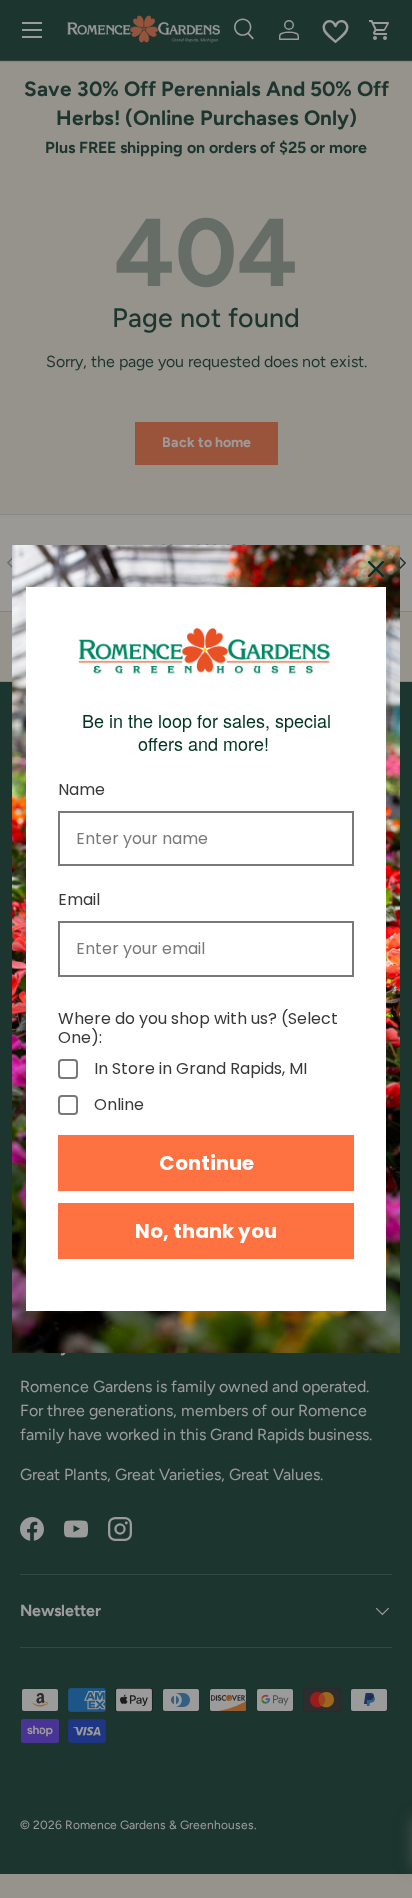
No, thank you (206, 1231)
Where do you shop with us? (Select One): (198, 1028)
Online (119, 1105)
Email (79, 899)
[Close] (376, 569)
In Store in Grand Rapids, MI (200, 1069)
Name (81, 789)
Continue (206, 1163)
